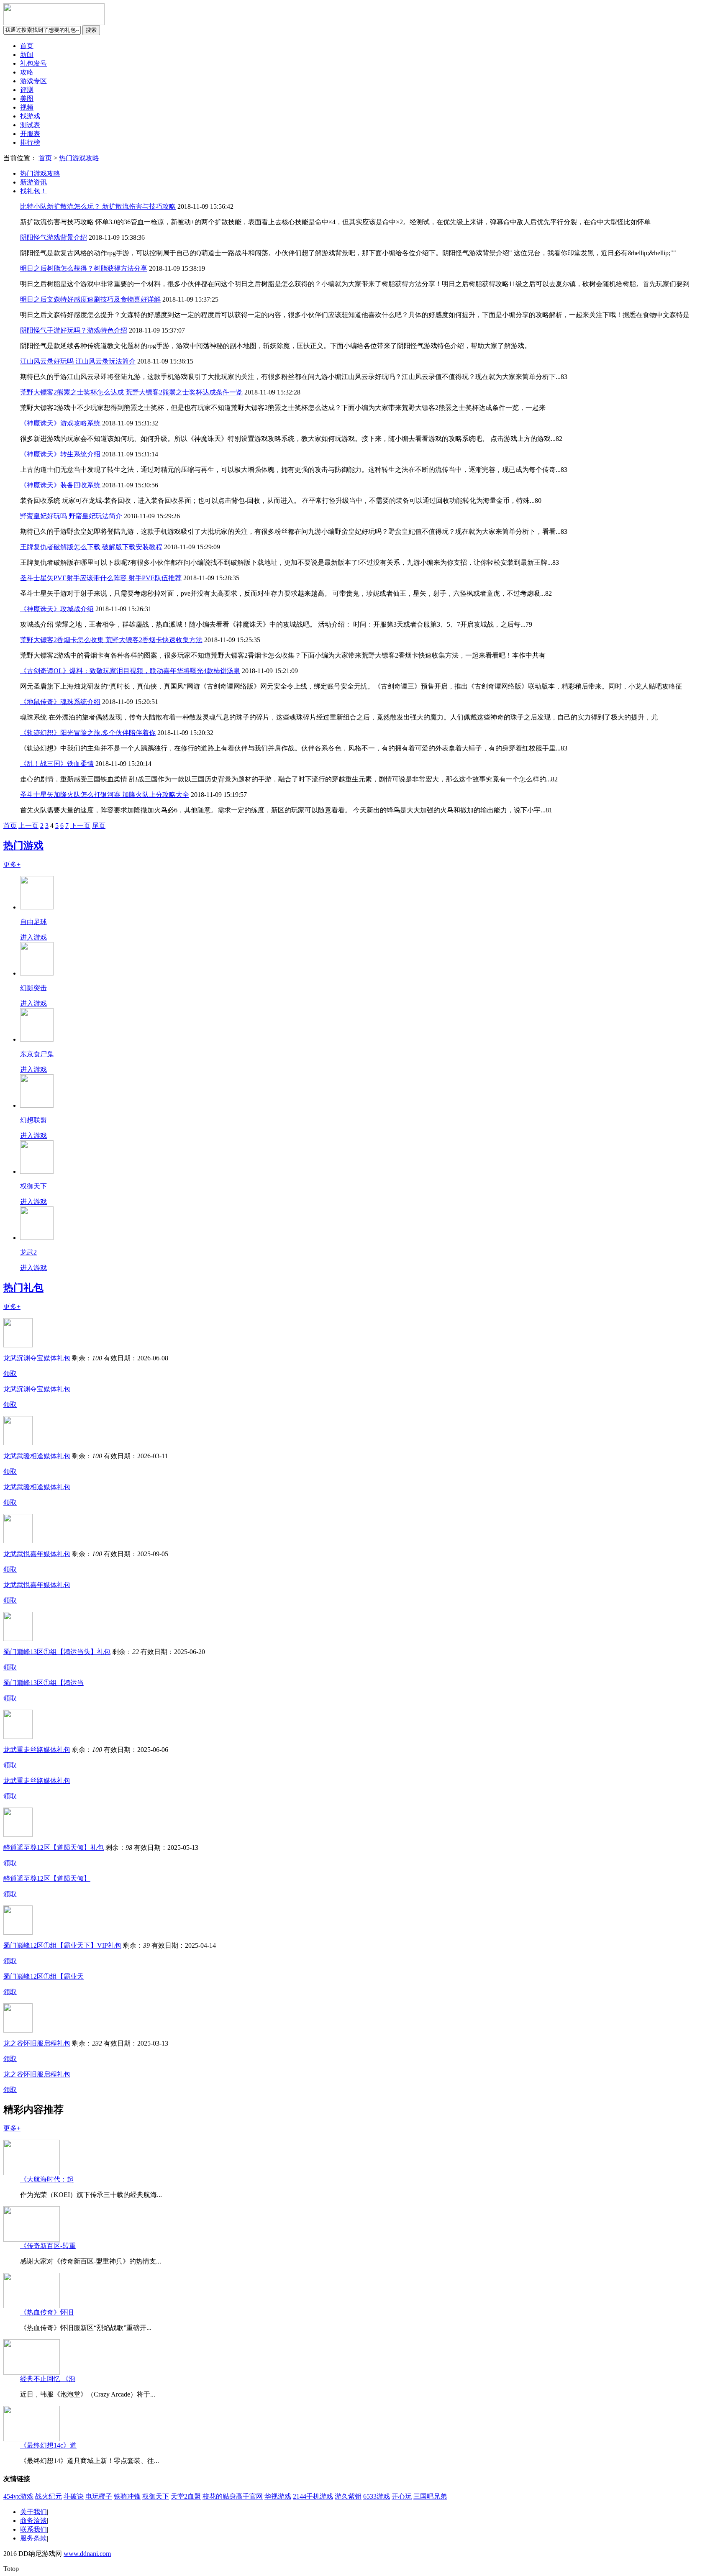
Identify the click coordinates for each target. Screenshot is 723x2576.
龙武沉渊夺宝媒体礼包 (37, 1358)
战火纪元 (49, 2496)
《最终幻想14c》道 (48, 2445)
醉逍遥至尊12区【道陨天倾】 (47, 1878)
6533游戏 (377, 2496)
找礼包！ (33, 191)
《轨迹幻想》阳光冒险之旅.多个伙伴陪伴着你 (88, 733)
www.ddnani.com (87, 2554)
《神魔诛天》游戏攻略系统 (60, 423)
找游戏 (30, 116)
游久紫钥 (348, 2496)
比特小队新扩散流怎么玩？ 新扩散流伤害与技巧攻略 (98, 206)
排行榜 (30, 142)
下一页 (80, 826)
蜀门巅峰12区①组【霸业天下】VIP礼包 (62, 1945)
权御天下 (156, 2496)
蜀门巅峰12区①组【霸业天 (44, 1976)
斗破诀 (74, 2496)
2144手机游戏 (313, 2496)
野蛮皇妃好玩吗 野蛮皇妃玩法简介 (71, 516)
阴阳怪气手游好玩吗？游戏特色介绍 (74, 330)
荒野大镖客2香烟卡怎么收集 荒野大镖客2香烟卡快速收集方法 (111, 640)
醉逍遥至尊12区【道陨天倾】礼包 (54, 1847)
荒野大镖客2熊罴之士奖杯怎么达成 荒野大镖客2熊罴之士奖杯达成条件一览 (131, 392)
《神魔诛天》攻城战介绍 (57, 609)
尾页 (99, 826)
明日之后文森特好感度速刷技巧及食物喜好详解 (90, 299)
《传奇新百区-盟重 (48, 2246)
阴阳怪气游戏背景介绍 (54, 237)
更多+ (12, 864)
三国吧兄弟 (430, 2496)
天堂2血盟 (186, 2496)
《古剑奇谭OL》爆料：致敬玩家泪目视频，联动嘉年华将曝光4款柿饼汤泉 (130, 671)
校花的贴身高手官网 (233, 2496)
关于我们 (33, 2512)
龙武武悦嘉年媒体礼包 (37, 1554)
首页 (27, 46)
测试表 (30, 125)
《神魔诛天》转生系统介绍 (60, 454)
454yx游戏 (18, 2496)
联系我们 (33, 2529)
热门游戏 (23, 845)
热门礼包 (23, 1288)
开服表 (30, 134)
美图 (27, 99)
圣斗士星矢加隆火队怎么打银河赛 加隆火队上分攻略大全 (105, 795)
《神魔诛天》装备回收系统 (60, 485)
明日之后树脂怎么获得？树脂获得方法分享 (84, 268)
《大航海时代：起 (47, 2179)
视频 (27, 107)
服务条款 (33, 2538)
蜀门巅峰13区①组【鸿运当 (44, 1683)
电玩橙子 (99, 2496)
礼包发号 (33, 63)
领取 (10, 1374)
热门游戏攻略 (79, 158)
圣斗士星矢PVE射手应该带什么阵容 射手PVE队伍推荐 (101, 578)
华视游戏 (278, 2496)
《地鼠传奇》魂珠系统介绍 (60, 702)
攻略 (27, 72)
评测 (27, 90)
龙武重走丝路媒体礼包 (37, 1750)
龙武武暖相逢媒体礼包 (37, 1456)
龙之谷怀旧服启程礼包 (37, 2043)
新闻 (27, 55)
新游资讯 (33, 182)
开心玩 (402, 2496)
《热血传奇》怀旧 (47, 2312)
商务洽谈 (33, 2521)
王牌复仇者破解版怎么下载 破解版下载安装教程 (91, 547)
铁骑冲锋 (127, 2496)
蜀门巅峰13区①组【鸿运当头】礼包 (57, 1652)
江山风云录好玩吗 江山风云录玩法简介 (78, 361)
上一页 (28, 826)
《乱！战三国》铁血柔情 (57, 764)
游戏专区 (33, 81)
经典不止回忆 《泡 (48, 2379)
